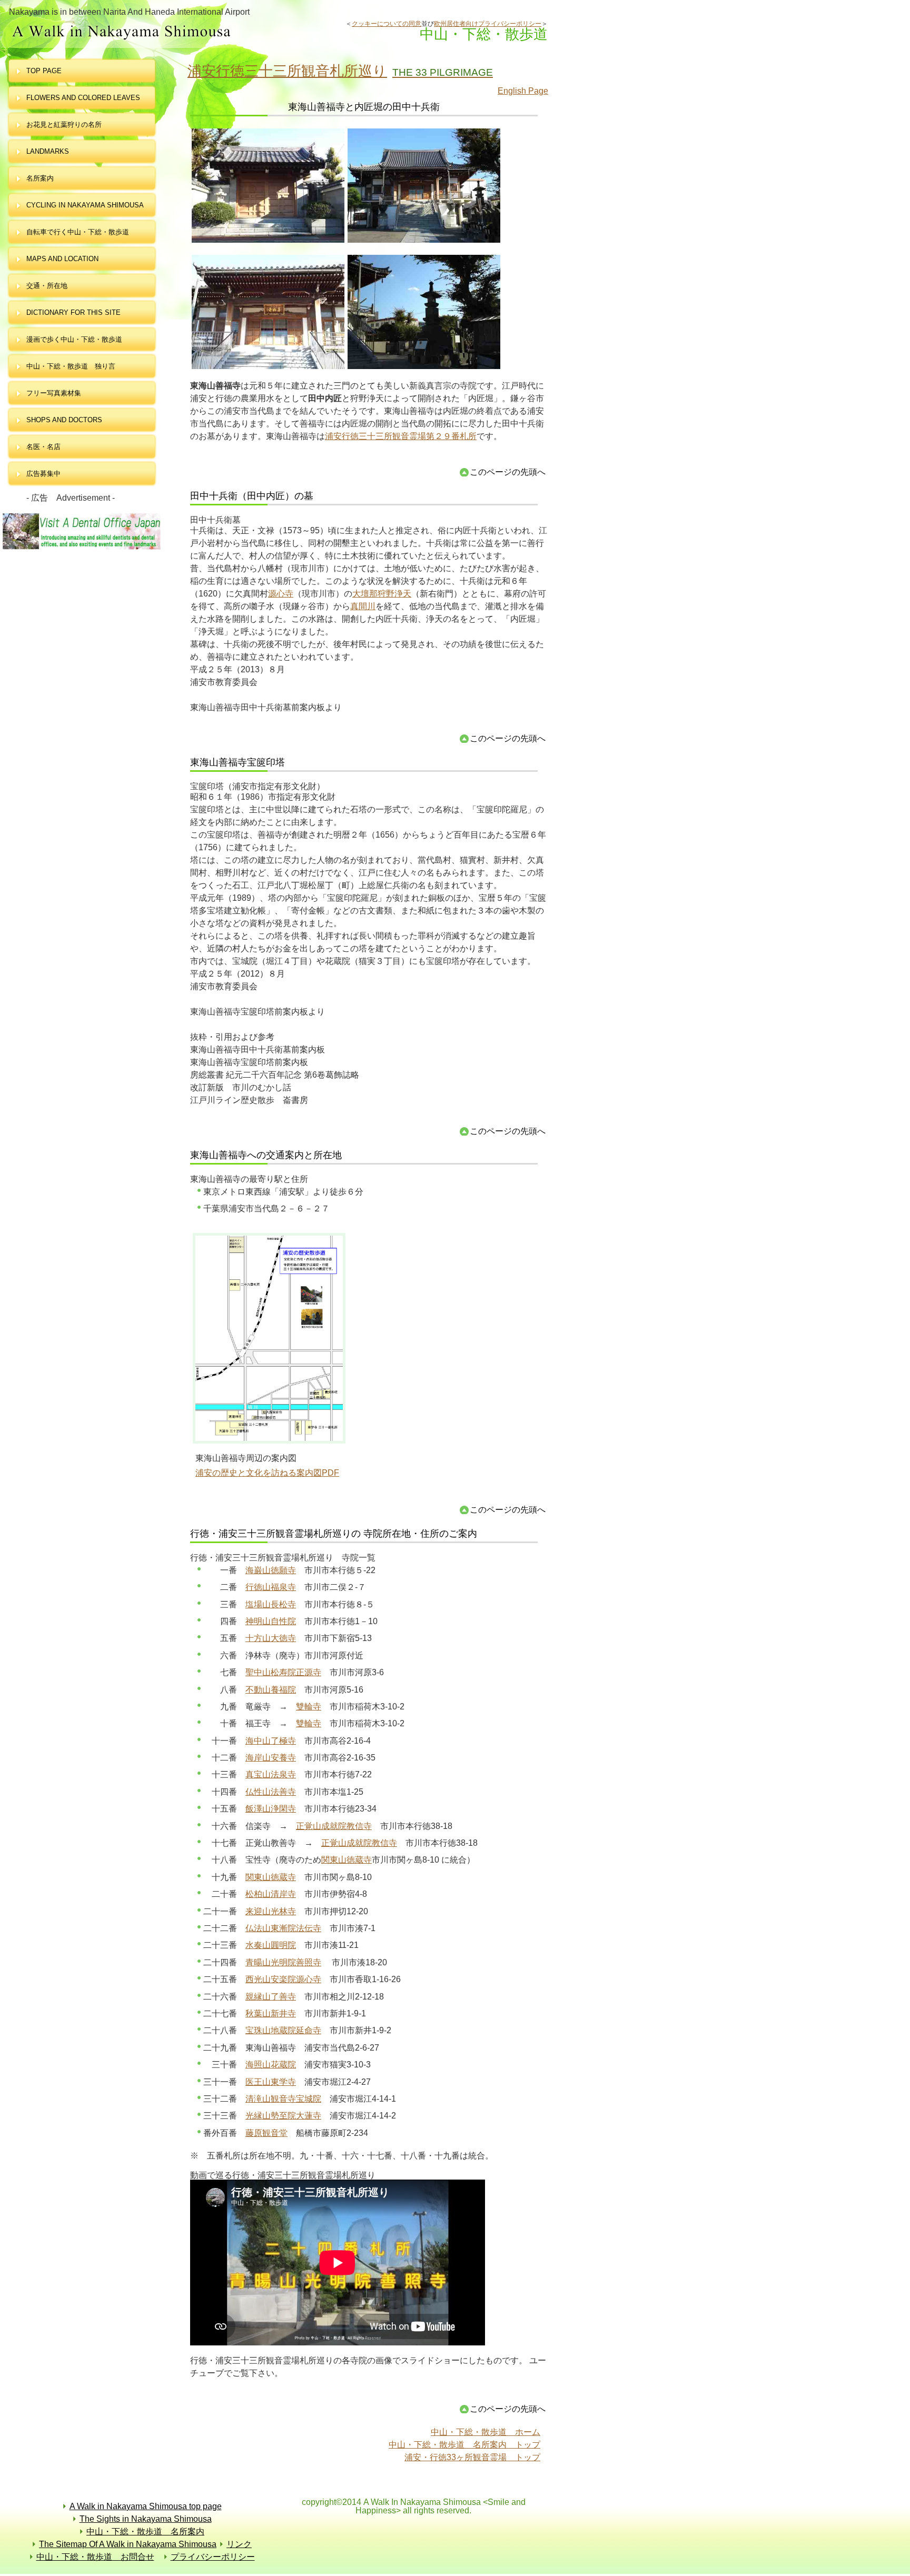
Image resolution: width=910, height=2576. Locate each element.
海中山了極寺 (271, 1741)
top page (44, 71)
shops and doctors (64, 420)
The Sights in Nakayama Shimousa (146, 2519)
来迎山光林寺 (271, 1911)
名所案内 (40, 178)
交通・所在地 (47, 286)
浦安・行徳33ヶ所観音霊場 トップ (472, 2457)
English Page (523, 91)
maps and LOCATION (62, 259)
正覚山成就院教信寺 (334, 1826)
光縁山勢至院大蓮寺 (283, 2116)
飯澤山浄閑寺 (271, 1809)
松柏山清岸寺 (271, 1894)
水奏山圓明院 (271, 1945)
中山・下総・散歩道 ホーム (486, 2432)
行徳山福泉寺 (271, 1587)
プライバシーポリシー (213, 2557)
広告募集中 (43, 474)
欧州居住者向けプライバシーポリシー (488, 24)
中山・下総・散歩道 (176, 32)
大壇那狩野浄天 (382, 594)
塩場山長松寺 (271, 1604)
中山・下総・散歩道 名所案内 (145, 2532)
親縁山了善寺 (271, 1997)
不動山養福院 (271, 1690)
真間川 (363, 606)
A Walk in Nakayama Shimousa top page (146, 2506)
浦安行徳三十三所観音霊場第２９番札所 (401, 436)
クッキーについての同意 (387, 24)
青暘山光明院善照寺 (283, 1962)
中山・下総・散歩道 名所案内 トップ (464, 2445)
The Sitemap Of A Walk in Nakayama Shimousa (128, 2544)
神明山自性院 (271, 1621)
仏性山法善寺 (271, 1792)
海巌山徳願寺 (271, 1570)
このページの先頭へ (508, 472)
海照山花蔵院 (271, 2065)
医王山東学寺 (271, 2082)
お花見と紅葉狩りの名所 (64, 125)
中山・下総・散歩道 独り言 (71, 366)
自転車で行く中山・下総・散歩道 (78, 232)
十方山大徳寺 (271, 1638)
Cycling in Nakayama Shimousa (85, 205)
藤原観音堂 (266, 2133)
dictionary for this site (73, 312)
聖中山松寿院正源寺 (283, 1672)
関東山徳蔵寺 (347, 1860)
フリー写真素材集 (57, 393)
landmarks (48, 151)
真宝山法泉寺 (271, 1774)
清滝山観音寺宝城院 (283, 2099)
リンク (239, 2544)
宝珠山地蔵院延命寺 (283, 2030)
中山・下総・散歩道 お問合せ (95, 2557)
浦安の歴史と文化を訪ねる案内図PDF (267, 1473)
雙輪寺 (309, 1707)
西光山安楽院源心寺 (283, 1979)
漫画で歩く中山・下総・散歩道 (74, 339)
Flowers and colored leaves (83, 98)
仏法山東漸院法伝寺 (283, 1928)
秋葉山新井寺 (271, 2013)
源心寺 (281, 594)
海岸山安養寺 (271, 1758)
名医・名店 (43, 447)
